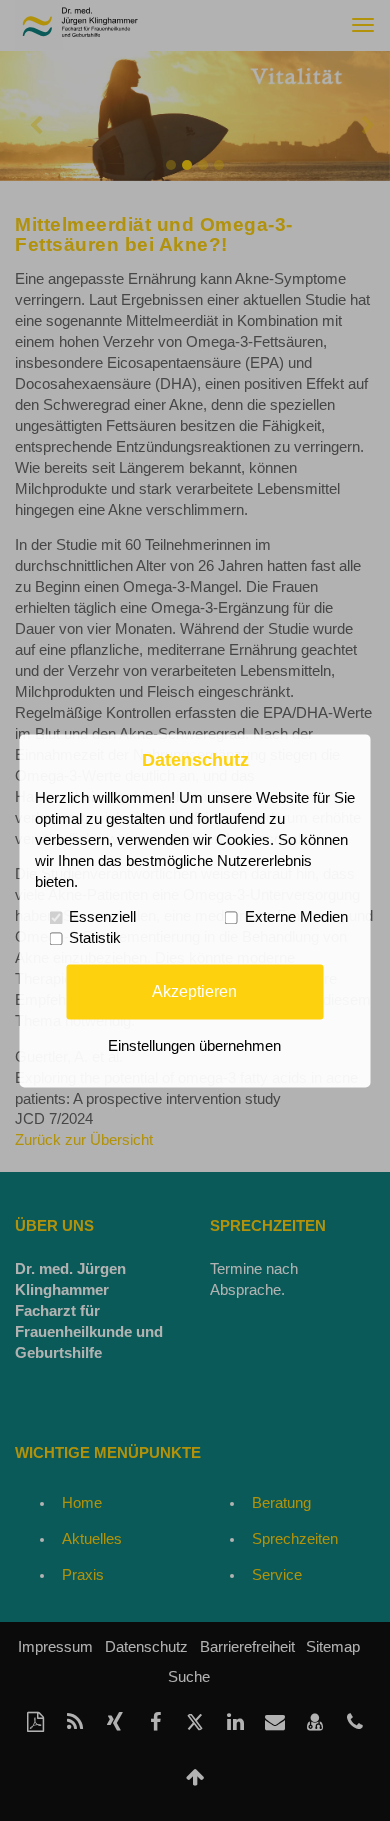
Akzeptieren (194, 991)
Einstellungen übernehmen (194, 1046)
